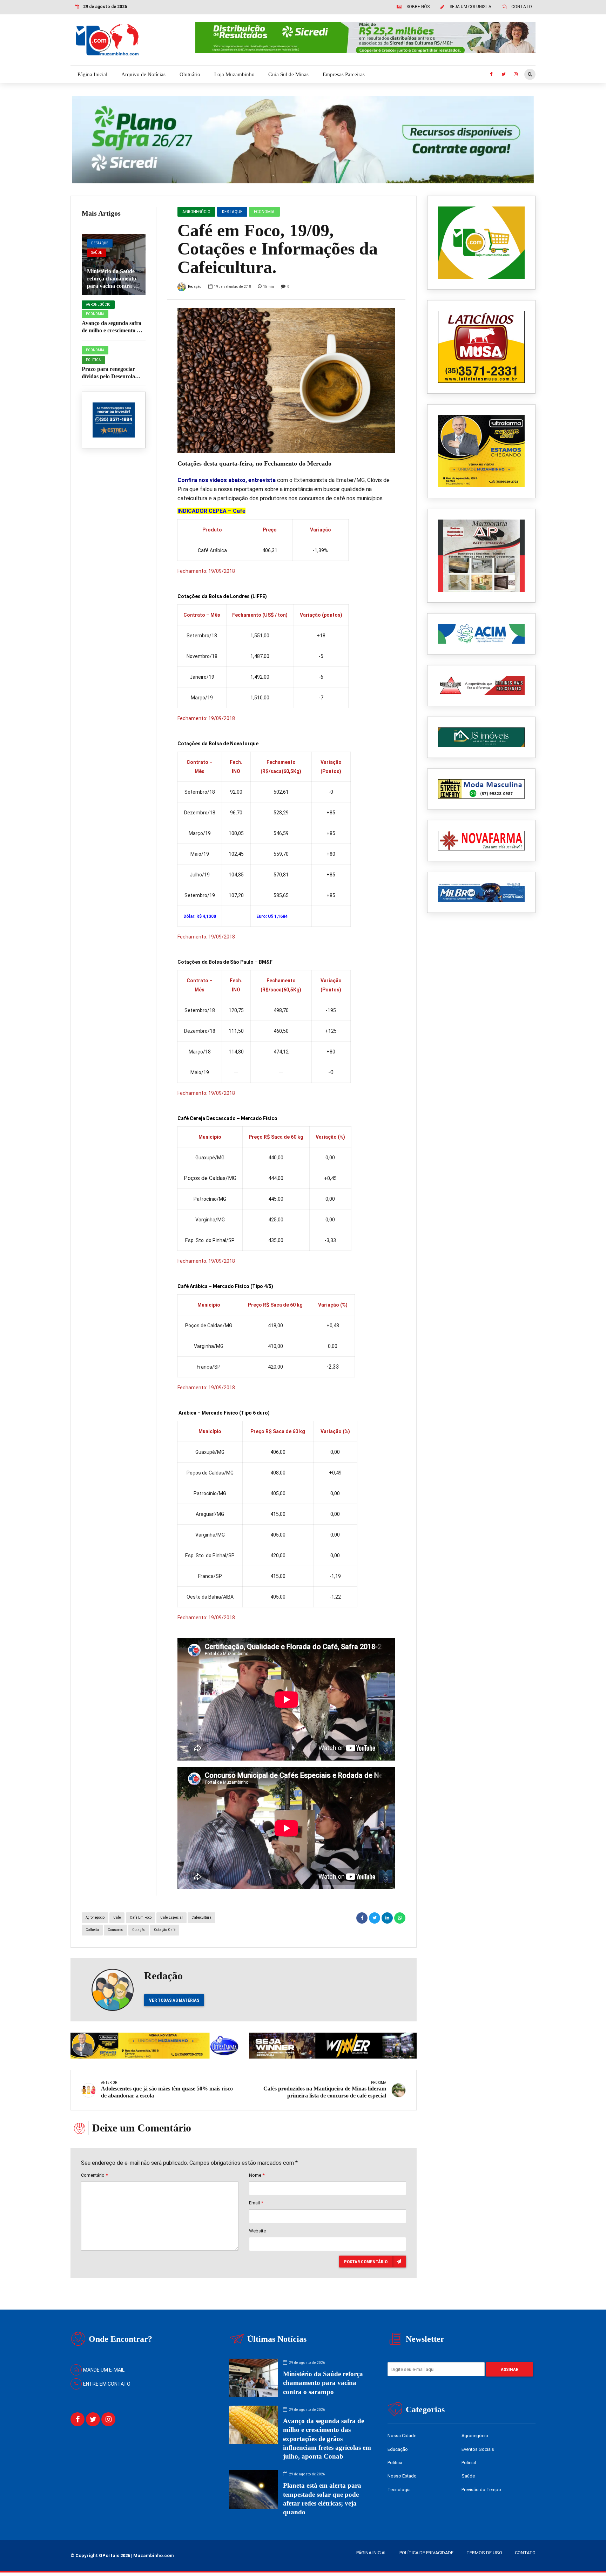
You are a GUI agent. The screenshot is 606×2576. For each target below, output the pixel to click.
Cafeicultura (201, 1917)
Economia (95, 314)
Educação (398, 2449)
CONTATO (525, 2553)
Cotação (139, 1930)
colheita (92, 1930)
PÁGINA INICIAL (372, 2553)
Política (93, 360)
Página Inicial (92, 74)
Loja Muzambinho (234, 74)
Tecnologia (399, 2490)
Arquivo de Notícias (143, 74)
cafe (117, 1917)
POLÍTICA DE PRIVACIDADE (426, 2553)
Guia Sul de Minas (288, 74)
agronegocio (95, 1917)
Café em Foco (141, 1917)
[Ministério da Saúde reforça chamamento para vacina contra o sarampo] (114, 265)
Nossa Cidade (402, 2436)
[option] (286, 381)
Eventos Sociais (478, 2449)
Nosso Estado (402, 2476)
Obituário (190, 74)
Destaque (100, 243)
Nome (257, 2175)
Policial (469, 2463)
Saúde (97, 253)
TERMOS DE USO (484, 2553)
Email (256, 2203)
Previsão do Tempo (481, 2490)
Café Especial (171, 1917)
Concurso (115, 1930)
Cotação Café (165, 1930)
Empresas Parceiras (344, 74)
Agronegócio (98, 304)
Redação (195, 287)
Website (257, 2231)
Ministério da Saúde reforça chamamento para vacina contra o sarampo (323, 2383)
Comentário (94, 2175)
